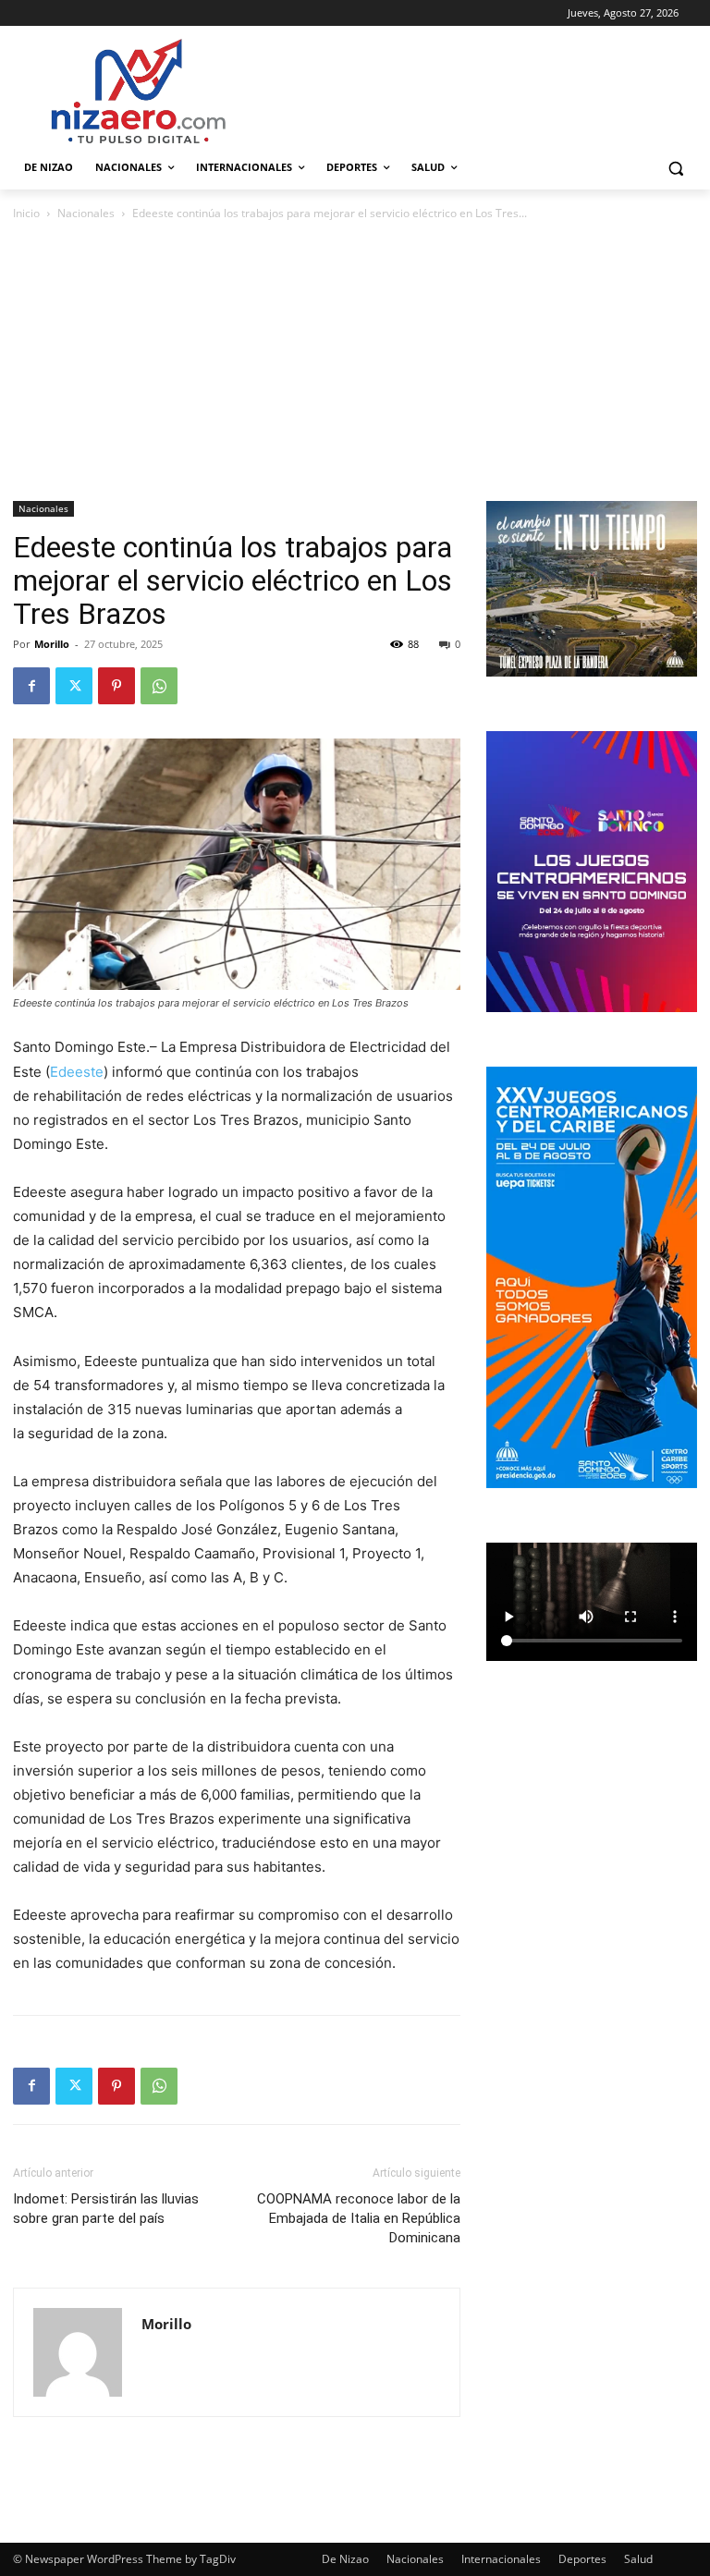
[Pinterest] (116, 686)
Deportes (582, 2559)
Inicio (26, 213)
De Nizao (345, 2559)
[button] (675, 168)
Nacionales (86, 213)
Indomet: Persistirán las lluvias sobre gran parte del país (106, 2209)
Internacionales (501, 2559)
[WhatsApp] (159, 686)
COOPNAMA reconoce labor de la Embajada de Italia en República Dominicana (359, 2218)
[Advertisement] (355, 362)
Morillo (52, 644)
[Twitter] (74, 686)
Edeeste (77, 1072)
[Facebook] (31, 686)
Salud (638, 2559)
